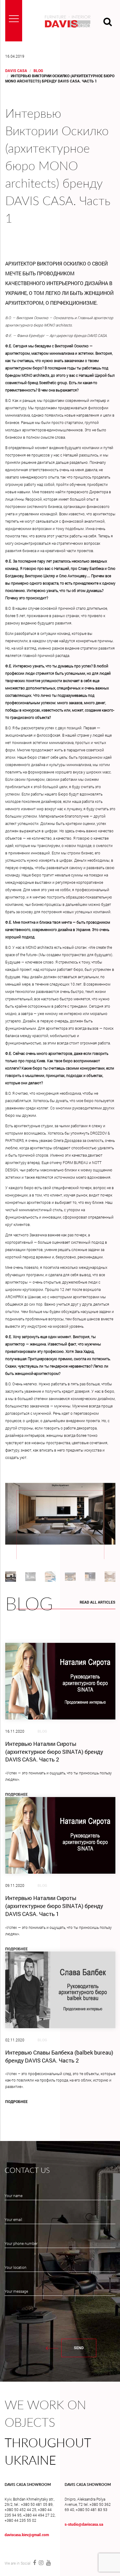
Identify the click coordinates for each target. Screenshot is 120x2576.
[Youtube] (48, 2563)
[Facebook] (34, 2563)
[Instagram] (41, 2563)
